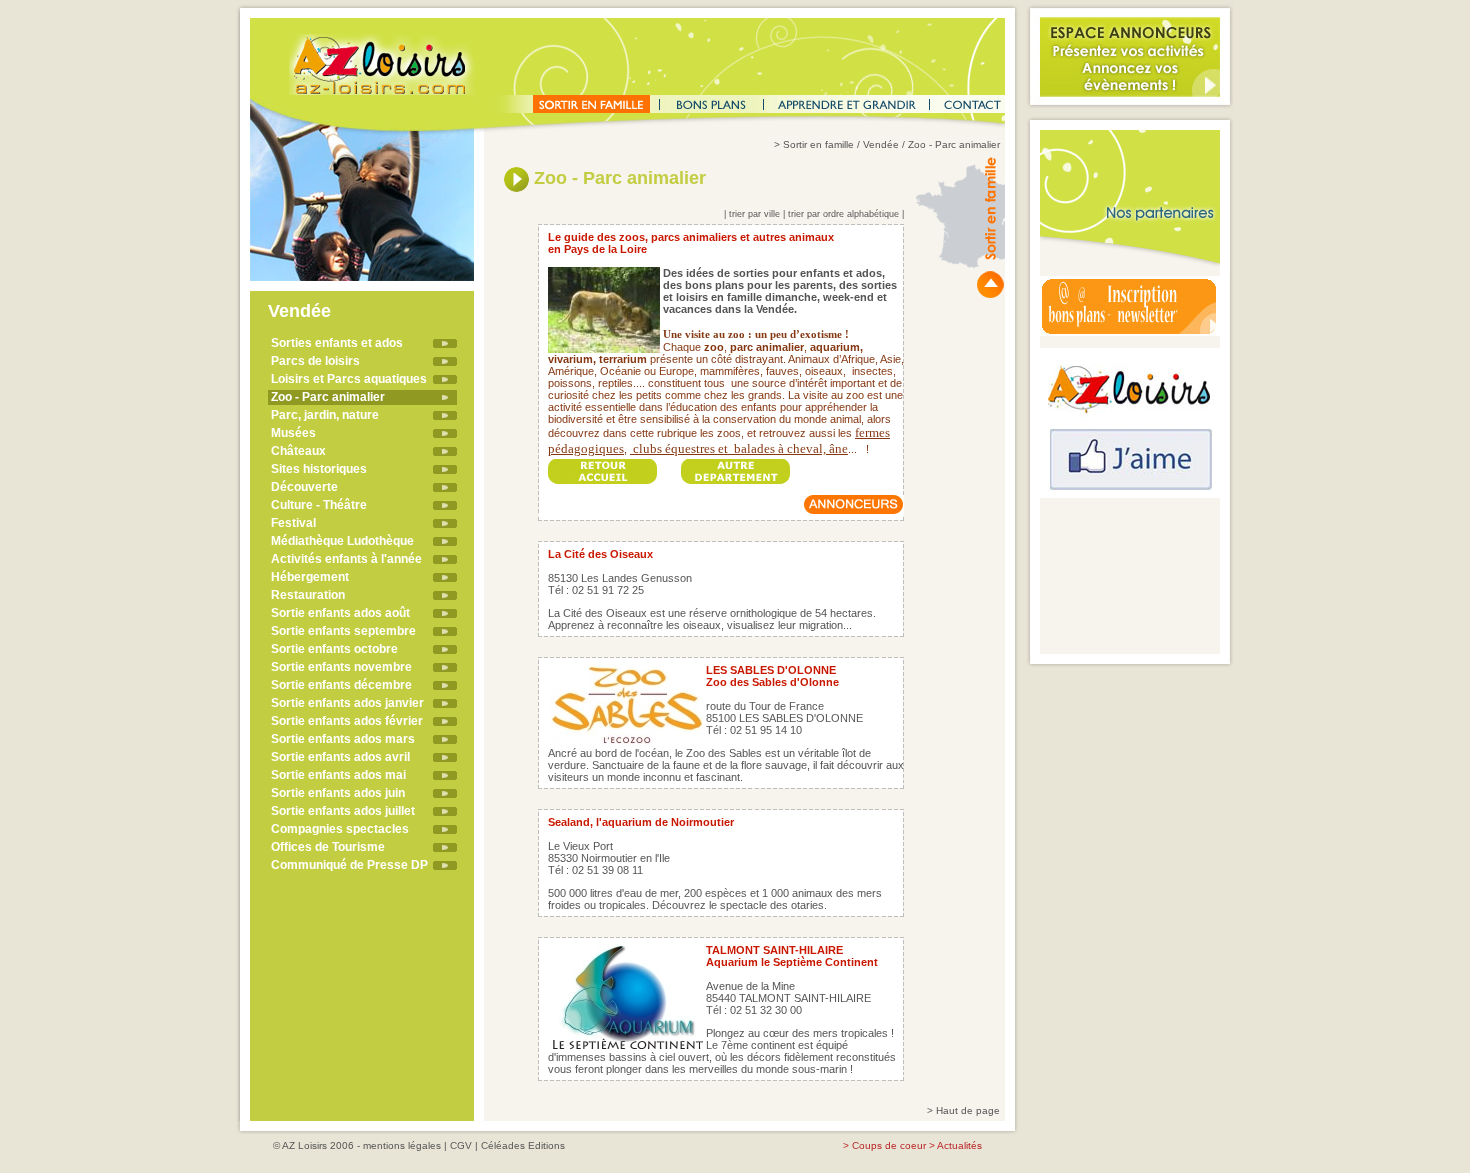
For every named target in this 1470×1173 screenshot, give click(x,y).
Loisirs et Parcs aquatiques (349, 379)
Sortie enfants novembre (341, 667)
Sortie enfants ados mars (343, 739)
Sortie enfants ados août (340, 613)
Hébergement (310, 577)
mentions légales (402, 1145)
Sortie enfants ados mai (338, 775)
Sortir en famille (818, 144)
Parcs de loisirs (315, 361)
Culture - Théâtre (319, 505)
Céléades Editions (523, 1145)
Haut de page (968, 1110)
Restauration (308, 595)
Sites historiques (319, 469)
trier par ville (754, 214)
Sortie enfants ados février (347, 721)
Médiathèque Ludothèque (342, 541)
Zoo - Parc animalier (328, 397)
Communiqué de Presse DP (349, 865)
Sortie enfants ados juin (338, 793)
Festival (293, 523)
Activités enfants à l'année (346, 559)
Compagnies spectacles (340, 829)
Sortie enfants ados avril (340, 757)
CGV (461, 1145)
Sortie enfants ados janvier (347, 703)
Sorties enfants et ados (337, 343)
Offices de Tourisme (328, 847)
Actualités (959, 1145)
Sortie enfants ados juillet (343, 811)
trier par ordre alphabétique (843, 214)
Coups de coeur (889, 1145)
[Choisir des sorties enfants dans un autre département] (736, 465)
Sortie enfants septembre (343, 631)
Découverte (304, 487)
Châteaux (298, 451)
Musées (293, 433)
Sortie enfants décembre (341, 685)
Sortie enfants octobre (334, 649)
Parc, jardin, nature (325, 415)
